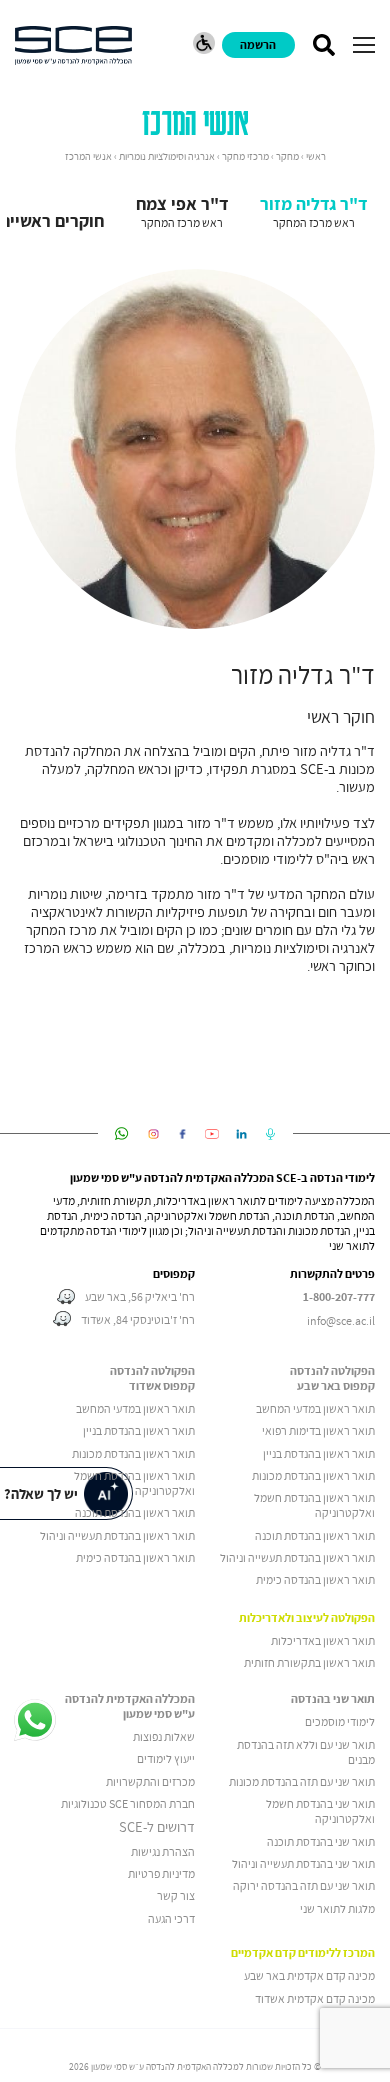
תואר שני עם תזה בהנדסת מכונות (302, 1781)
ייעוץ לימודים (166, 1758)
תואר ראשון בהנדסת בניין (319, 1453)
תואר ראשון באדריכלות (323, 1640)
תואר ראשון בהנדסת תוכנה (315, 1535)
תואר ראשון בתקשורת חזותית (309, 1662)
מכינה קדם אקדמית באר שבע (309, 1975)
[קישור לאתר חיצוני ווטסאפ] (121, 1134)
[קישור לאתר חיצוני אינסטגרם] (153, 1134)
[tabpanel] (195, 622)
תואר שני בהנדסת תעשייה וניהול (303, 1863)
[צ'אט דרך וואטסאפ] (35, 1721)
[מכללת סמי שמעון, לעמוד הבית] (73, 45)
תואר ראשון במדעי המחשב (315, 1408)
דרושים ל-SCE (157, 1827)
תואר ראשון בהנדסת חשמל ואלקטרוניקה (314, 1505)
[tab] (313, 210)
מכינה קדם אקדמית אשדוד (315, 1998)
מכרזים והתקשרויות (150, 1781)
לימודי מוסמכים (340, 1721)
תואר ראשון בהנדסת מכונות (313, 1475)
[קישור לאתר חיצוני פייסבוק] (182, 1134)
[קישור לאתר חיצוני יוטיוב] (212, 1134)
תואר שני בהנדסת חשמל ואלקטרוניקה (320, 1811)
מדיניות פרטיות (161, 1873)
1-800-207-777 (339, 1297)
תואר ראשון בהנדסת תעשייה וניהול (297, 1557)
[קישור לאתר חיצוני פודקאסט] (270, 1134)
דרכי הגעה (171, 1918)
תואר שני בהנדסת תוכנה (321, 1841)
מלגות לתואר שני (337, 1908)
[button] (364, 45)
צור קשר (176, 1895)
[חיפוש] (323, 45)
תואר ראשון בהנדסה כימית (315, 1579)
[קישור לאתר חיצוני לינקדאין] (241, 1134)
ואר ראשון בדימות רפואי (315, 1430)
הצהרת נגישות (163, 1851)
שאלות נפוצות (164, 1736)
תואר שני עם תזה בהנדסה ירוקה (304, 1885)
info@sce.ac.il (341, 1320)
